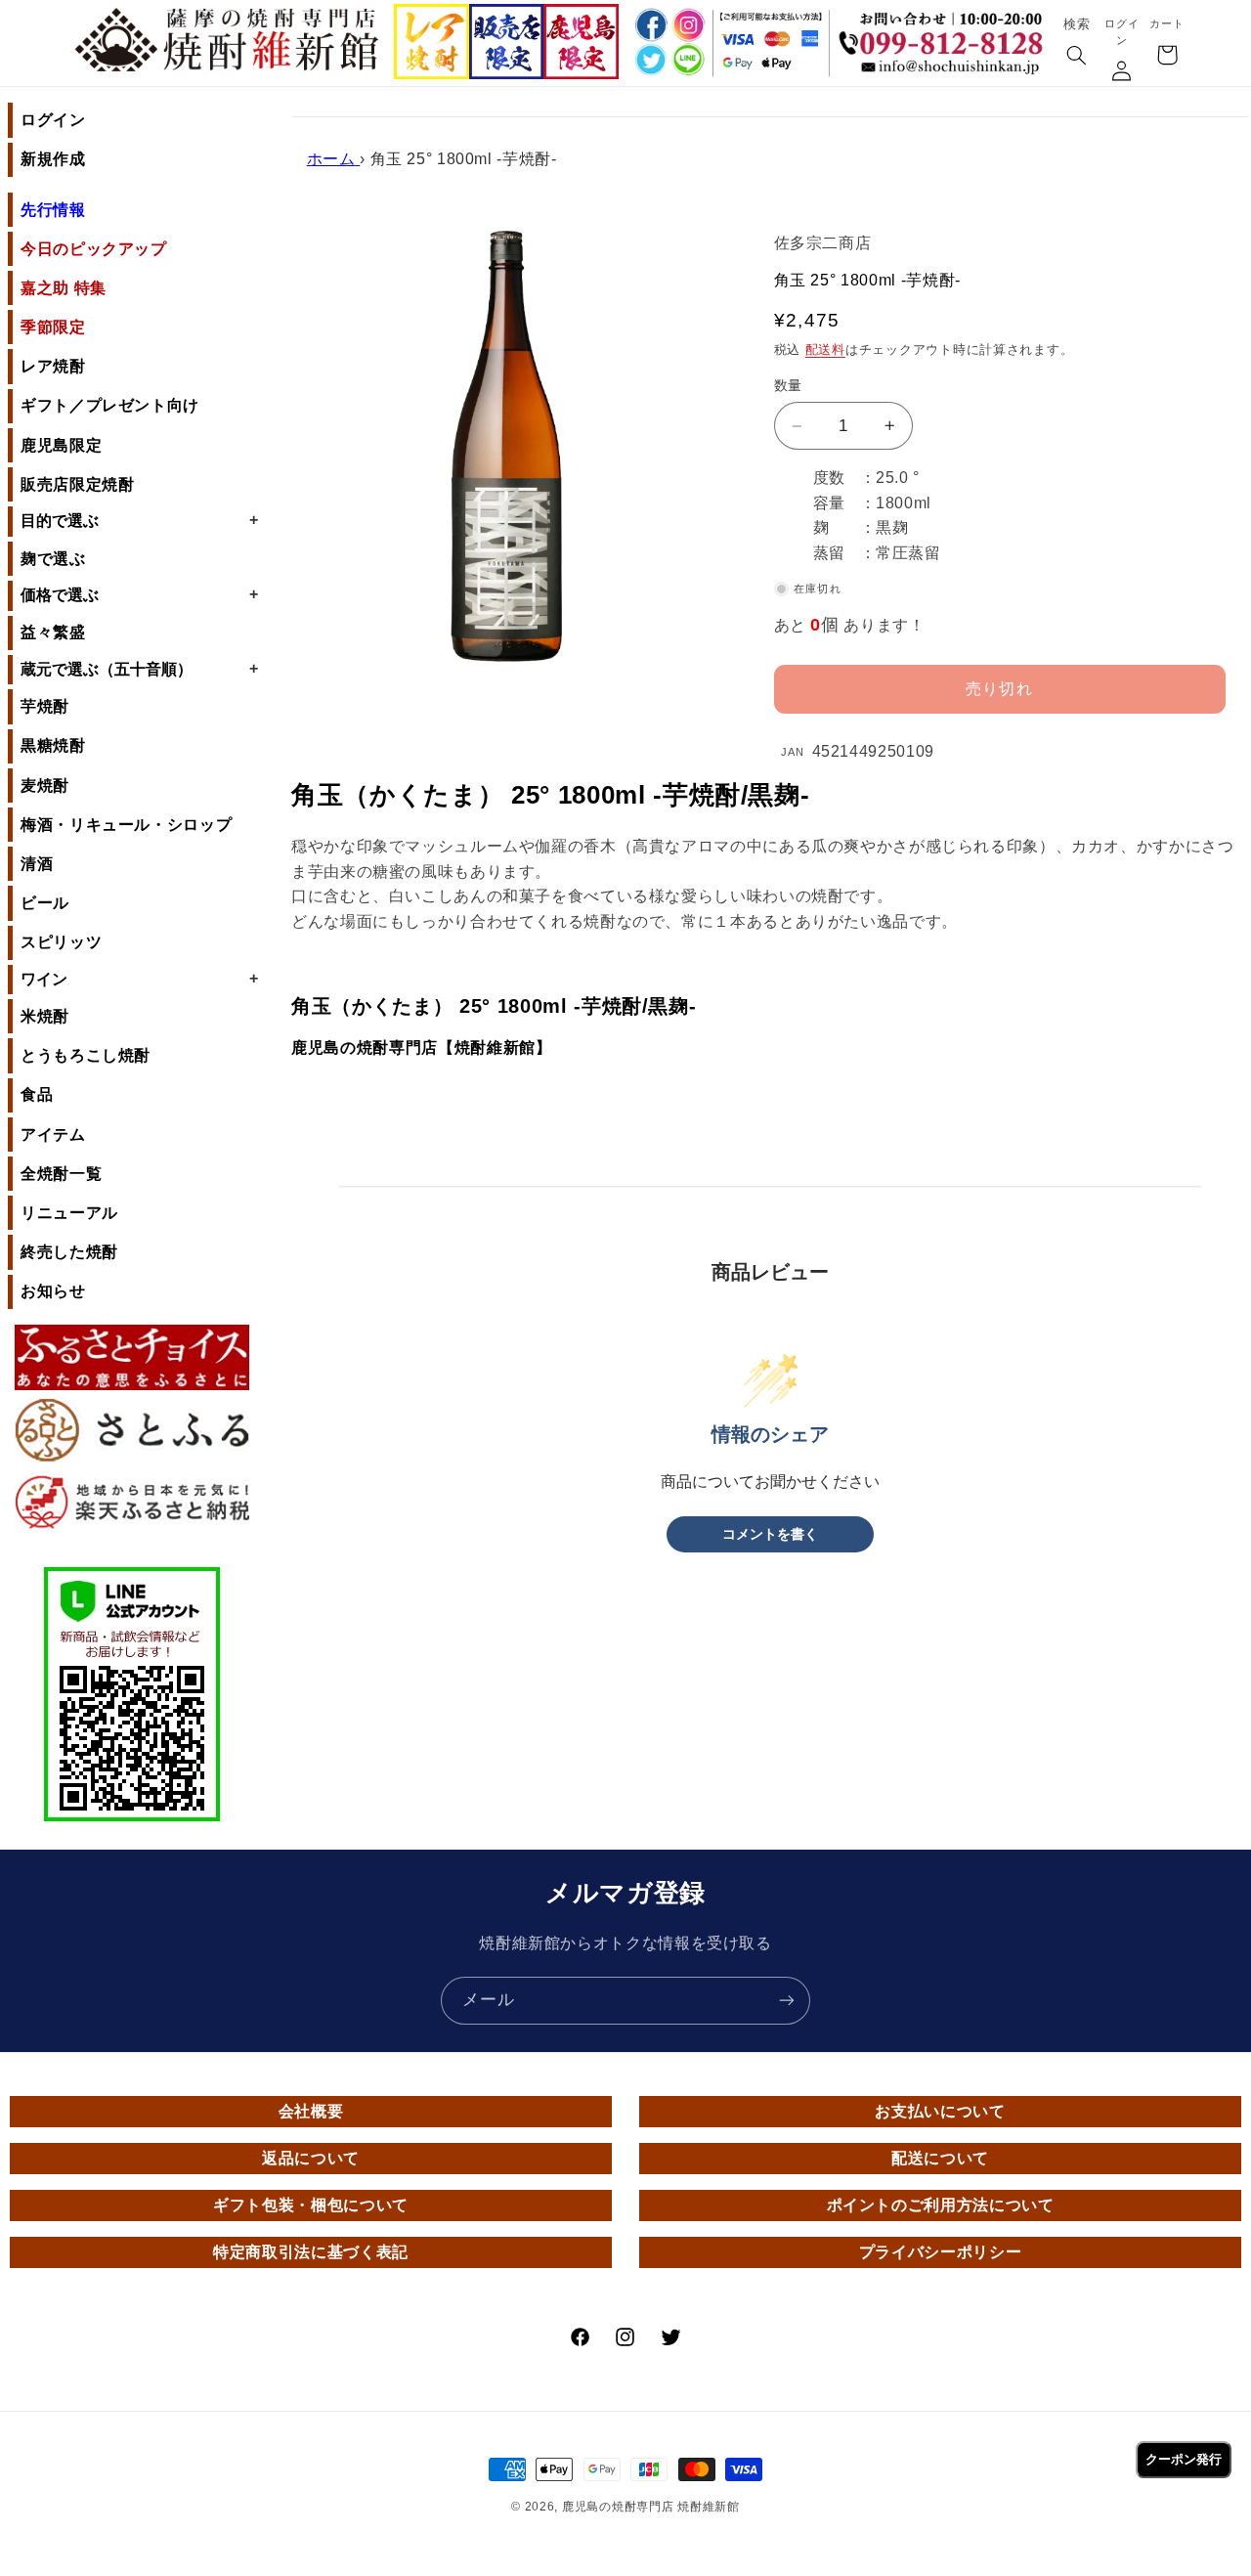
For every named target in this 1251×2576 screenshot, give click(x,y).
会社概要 (311, 2111)
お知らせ (53, 1291)
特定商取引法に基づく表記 (311, 2252)
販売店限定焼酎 (77, 484)
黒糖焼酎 (53, 745)
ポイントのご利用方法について (941, 2205)
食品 (37, 1094)
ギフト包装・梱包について (311, 2205)
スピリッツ (61, 942)
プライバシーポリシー (940, 2252)
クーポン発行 (1184, 2459)
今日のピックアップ (94, 249)
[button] (1076, 57)
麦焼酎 (45, 786)
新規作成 (53, 159)
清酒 (37, 864)
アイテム (53, 1135)
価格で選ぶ (139, 594)
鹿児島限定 (61, 445)
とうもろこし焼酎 (86, 1055)
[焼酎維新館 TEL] (946, 33)
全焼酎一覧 (61, 1174)
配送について (940, 2158)
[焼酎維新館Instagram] (689, 25)
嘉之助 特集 (64, 288)
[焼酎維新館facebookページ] (650, 25)
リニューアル (69, 1213)
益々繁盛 (53, 632)
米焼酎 (45, 1016)
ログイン (53, 120)
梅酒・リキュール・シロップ (126, 825)
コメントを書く (770, 1534)
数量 (788, 386)
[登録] (787, 2001)
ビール (45, 903)
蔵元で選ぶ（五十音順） (139, 669)
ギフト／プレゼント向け (110, 405)
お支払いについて (940, 2111)
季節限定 (53, 327)
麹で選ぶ (53, 559)
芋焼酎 (45, 706)
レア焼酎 (53, 366)
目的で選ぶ (139, 520)
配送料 (825, 350)
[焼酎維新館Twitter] (650, 61)
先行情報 (53, 210)
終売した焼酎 (69, 1252)
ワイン (139, 979)
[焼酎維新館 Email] (946, 70)
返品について (311, 2158)
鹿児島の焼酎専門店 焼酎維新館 (651, 2507)
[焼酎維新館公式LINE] (689, 61)
